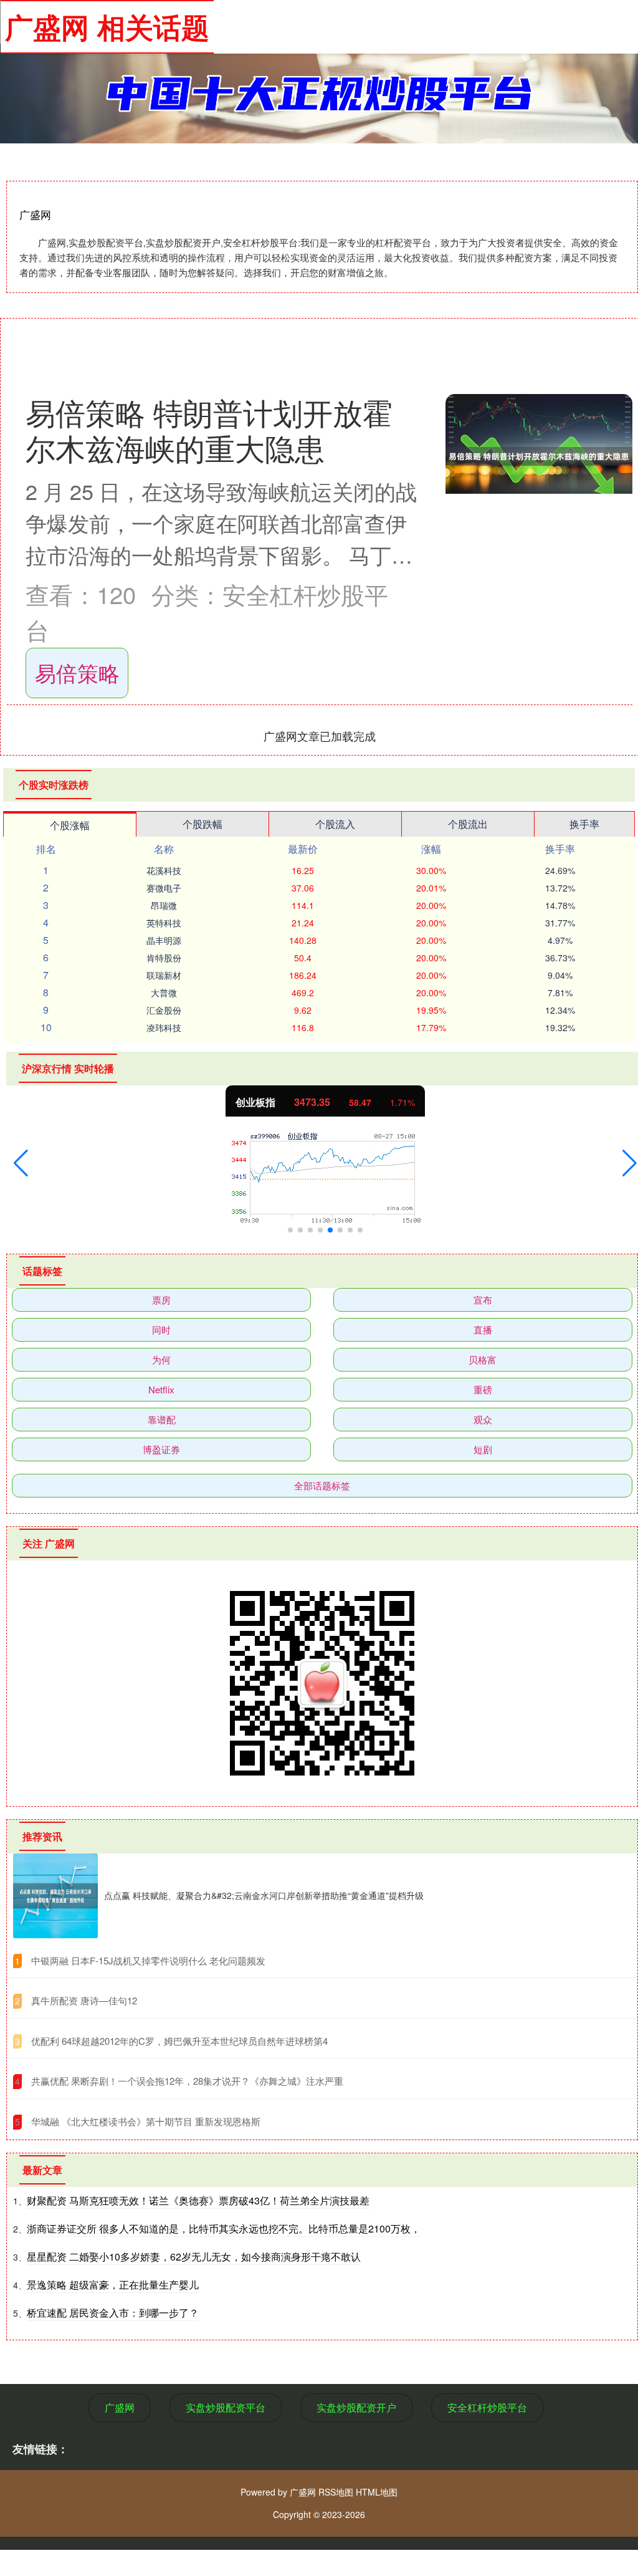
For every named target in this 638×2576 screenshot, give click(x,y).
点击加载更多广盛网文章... (320, 736)
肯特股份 (164, 958)
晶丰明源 (164, 940)
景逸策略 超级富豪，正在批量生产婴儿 (113, 2285)
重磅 (483, 1389)
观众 (483, 1419)
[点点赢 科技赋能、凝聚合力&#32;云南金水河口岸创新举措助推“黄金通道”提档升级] (55, 1896)
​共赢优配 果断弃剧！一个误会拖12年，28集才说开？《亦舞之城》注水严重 (187, 2081)
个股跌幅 (202, 824)
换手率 (584, 824)
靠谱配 (162, 1419)
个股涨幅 (70, 825)
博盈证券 (161, 1449)
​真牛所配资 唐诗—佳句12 (84, 2000)
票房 (161, 1300)
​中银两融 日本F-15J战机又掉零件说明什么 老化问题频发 (148, 1960)
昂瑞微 (164, 905)
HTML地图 (377, 2492)
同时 (161, 1329)
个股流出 (468, 824)
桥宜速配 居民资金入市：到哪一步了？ (113, 2313)
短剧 (483, 1449)
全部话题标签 (322, 1485)
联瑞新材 (164, 975)
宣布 (483, 1300)
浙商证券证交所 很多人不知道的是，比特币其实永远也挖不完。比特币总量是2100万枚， (224, 2228)
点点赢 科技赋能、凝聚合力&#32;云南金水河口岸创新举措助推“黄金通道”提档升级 (264, 1895)
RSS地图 (336, 2492)
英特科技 (164, 923)
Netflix (161, 1389)
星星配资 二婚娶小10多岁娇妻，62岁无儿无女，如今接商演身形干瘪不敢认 (194, 2256)
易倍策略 (77, 672)
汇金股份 (164, 1010)
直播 (483, 1329)
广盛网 (120, 2407)
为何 (161, 1359)
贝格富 (483, 1359)
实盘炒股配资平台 (226, 2407)
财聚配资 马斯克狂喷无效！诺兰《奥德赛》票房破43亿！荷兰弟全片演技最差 (198, 2200)
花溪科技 (164, 870)
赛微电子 (164, 888)
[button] (21, 1163)
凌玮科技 (164, 1027)
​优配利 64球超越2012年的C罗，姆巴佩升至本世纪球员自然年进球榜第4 (179, 2041)
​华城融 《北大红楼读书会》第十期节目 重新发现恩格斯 (146, 2121)
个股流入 (335, 824)
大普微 (164, 992)
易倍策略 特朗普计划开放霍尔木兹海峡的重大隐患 (209, 430)
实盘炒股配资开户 (356, 2407)
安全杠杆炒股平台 (487, 2407)
